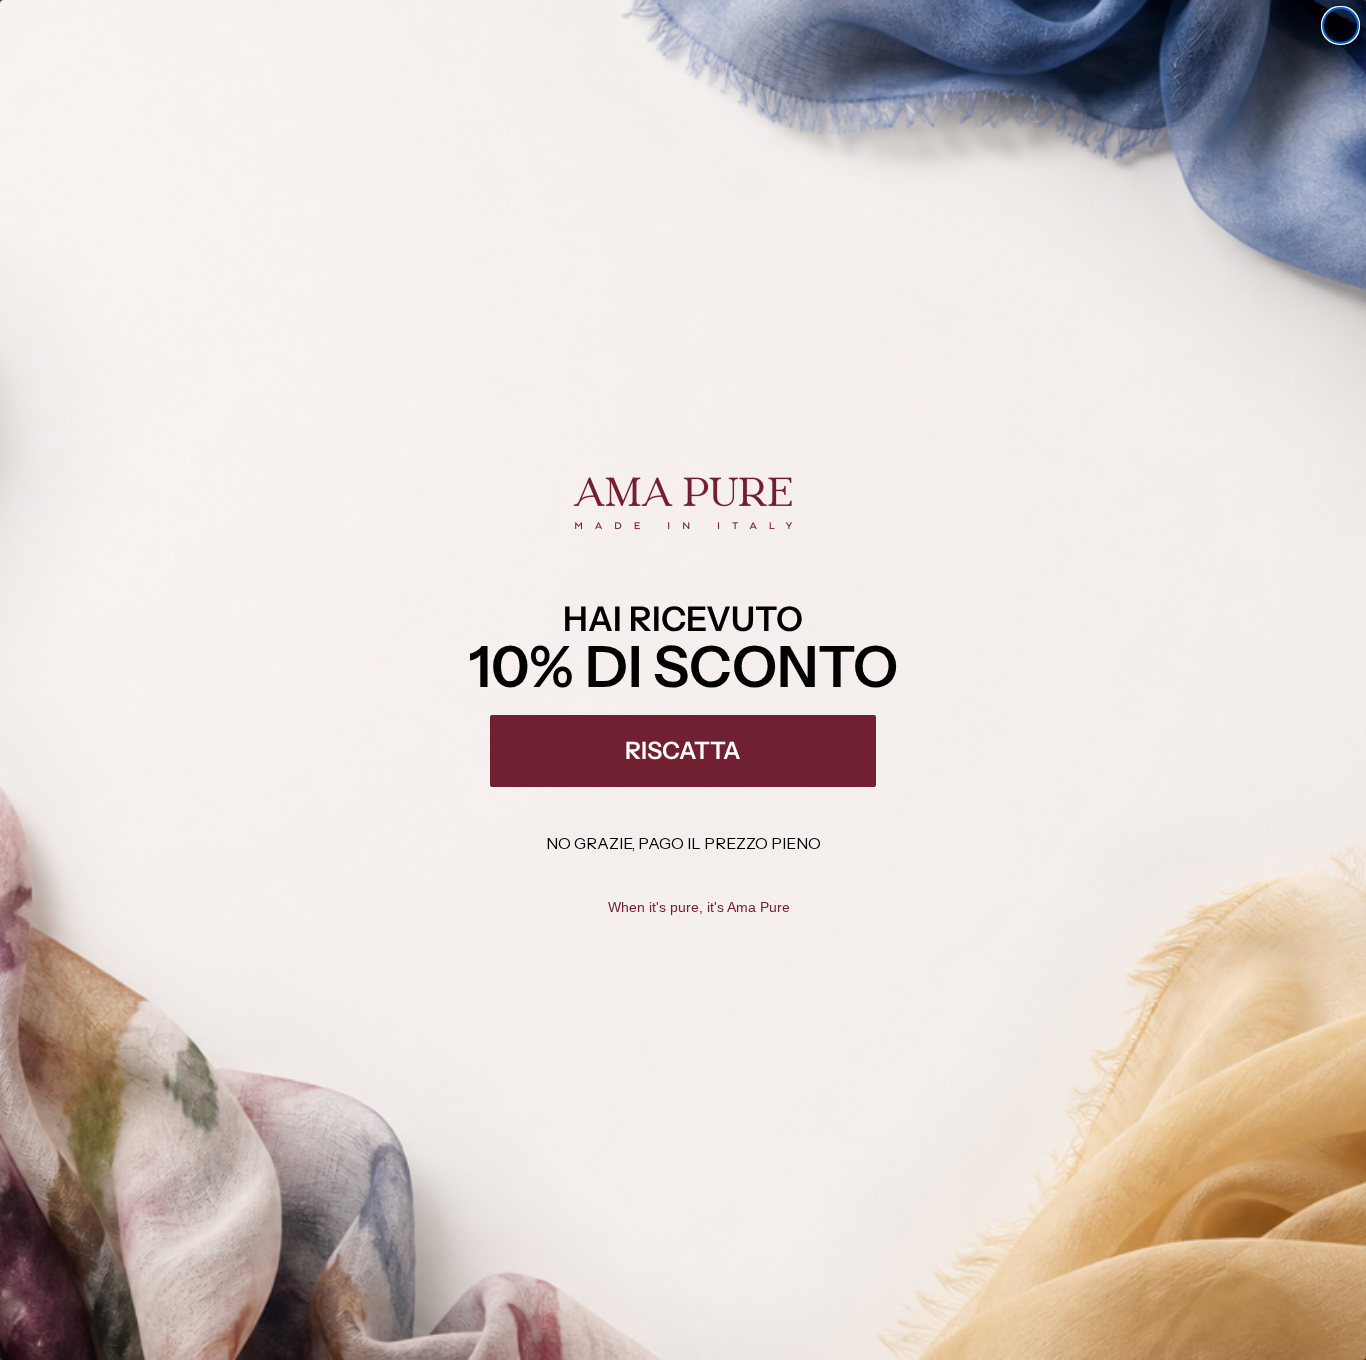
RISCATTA (683, 750)
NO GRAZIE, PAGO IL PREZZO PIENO (683, 843)
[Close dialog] (1340, 25)
